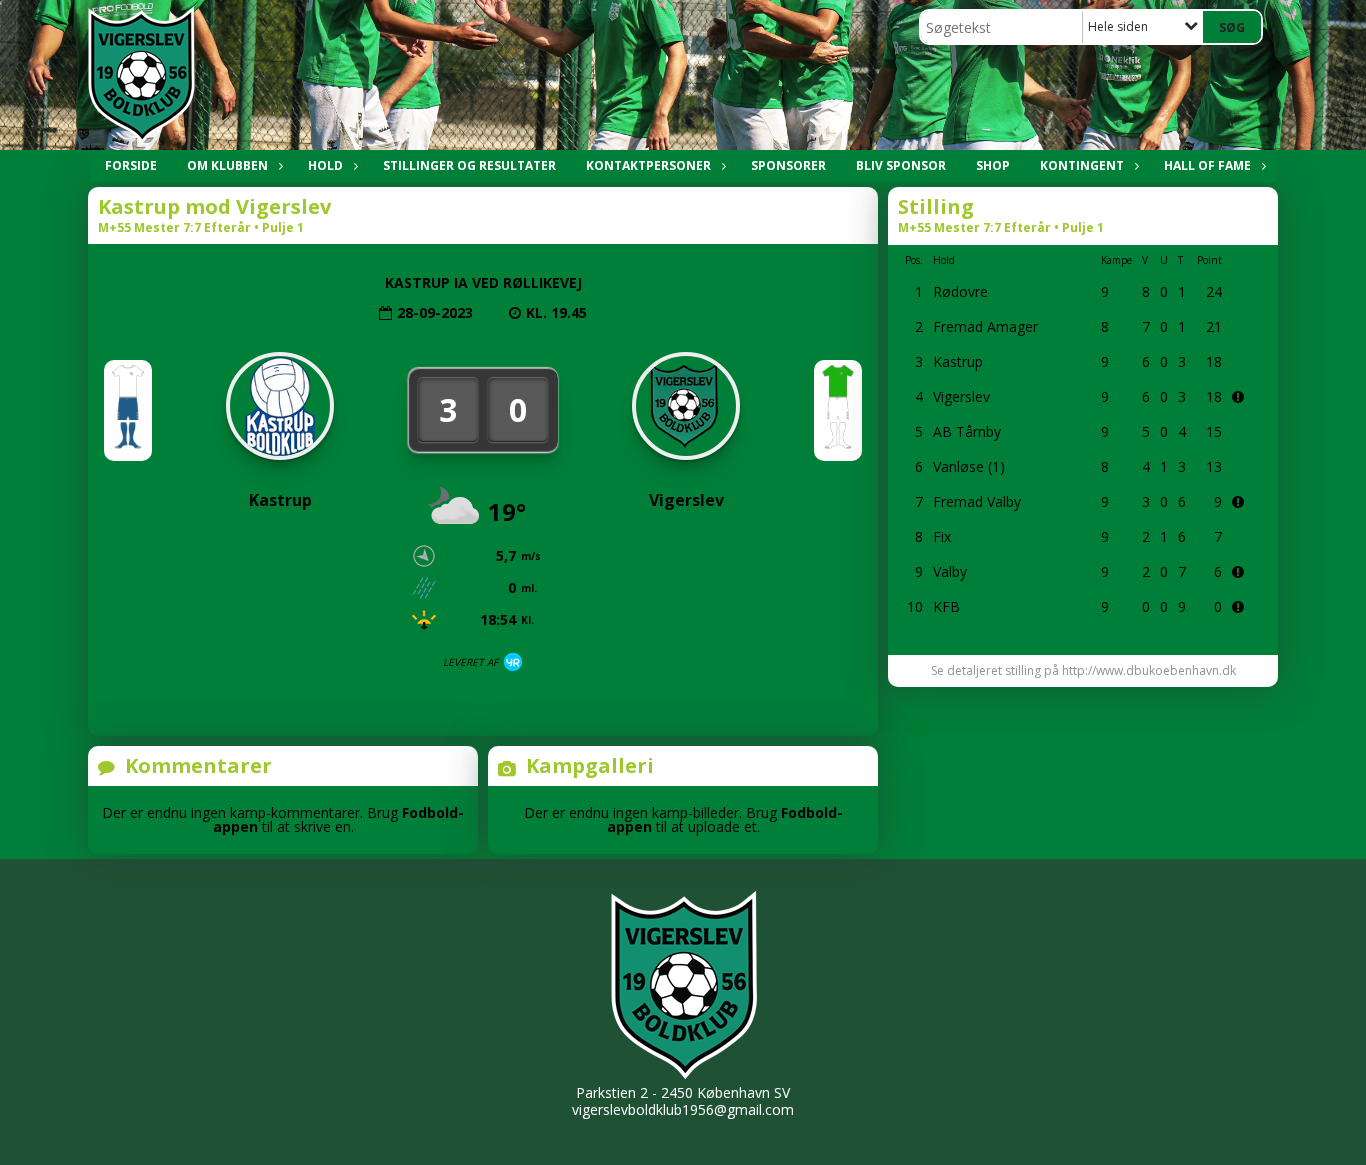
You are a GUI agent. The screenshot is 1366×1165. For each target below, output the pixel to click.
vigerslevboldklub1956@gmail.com (683, 1109)
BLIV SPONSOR (901, 165)
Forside (131, 165)
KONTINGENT (1082, 165)
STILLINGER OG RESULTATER (469, 165)
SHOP (993, 165)
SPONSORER (788, 165)
